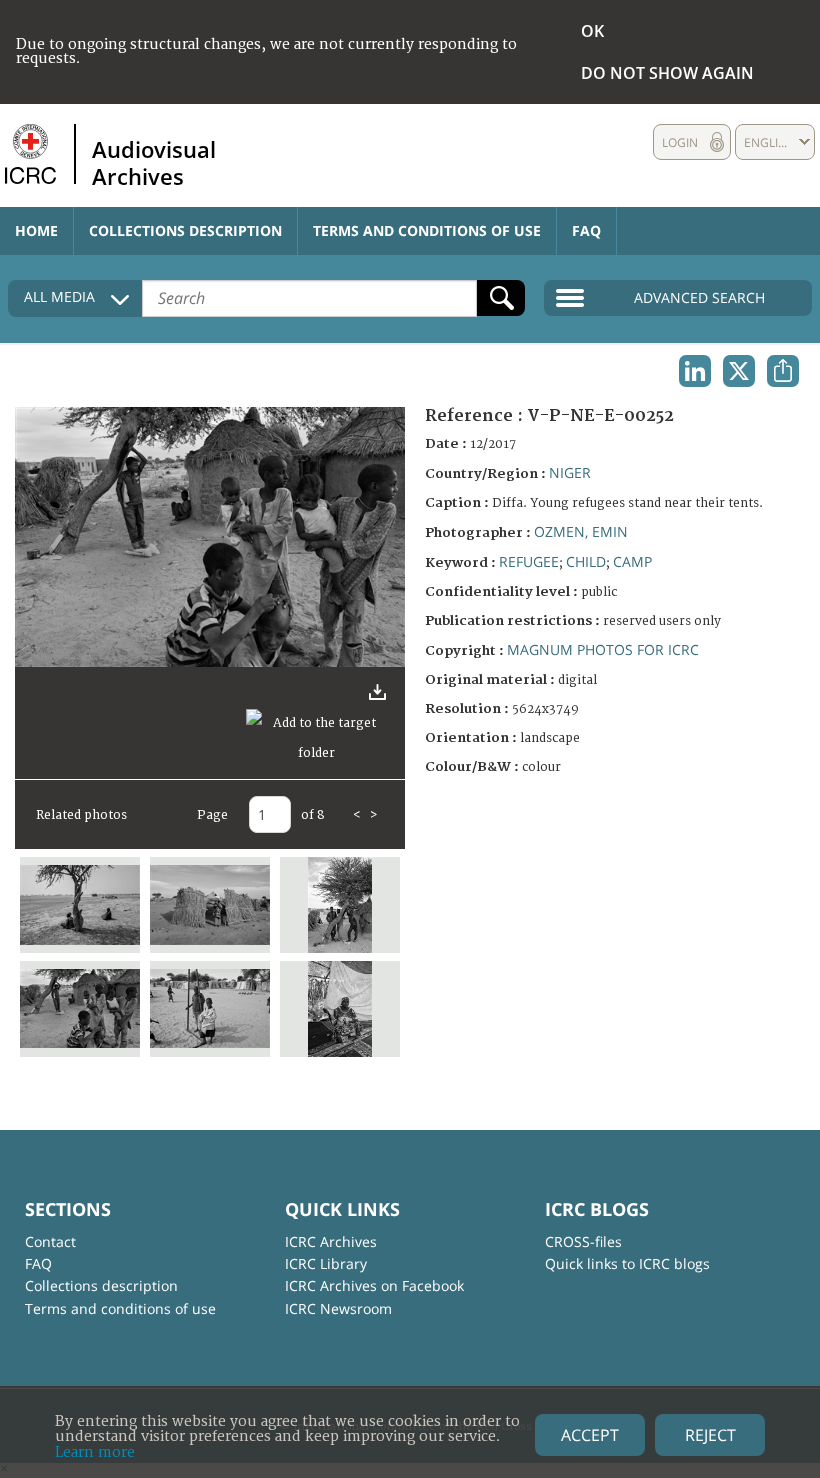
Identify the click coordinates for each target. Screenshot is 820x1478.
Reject (710, 1435)
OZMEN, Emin (581, 531)
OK (592, 31)
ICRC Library (326, 1263)
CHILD (586, 561)
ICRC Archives (331, 1241)
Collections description (185, 230)
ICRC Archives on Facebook (374, 1285)
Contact (50, 1241)
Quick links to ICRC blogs (627, 1263)
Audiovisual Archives (154, 162)
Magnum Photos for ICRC (603, 649)
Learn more (95, 1452)
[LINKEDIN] (695, 371)
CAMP (632, 561)
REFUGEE (529, 561)
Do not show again (667, 73)
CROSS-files (583, 1241)
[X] (739, 371)
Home (36, 230)
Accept (590, 1435)
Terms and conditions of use (427, 230)
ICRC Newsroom (338, 1308)
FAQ (586, 230)
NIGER (570, 472)
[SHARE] (783, 371)
